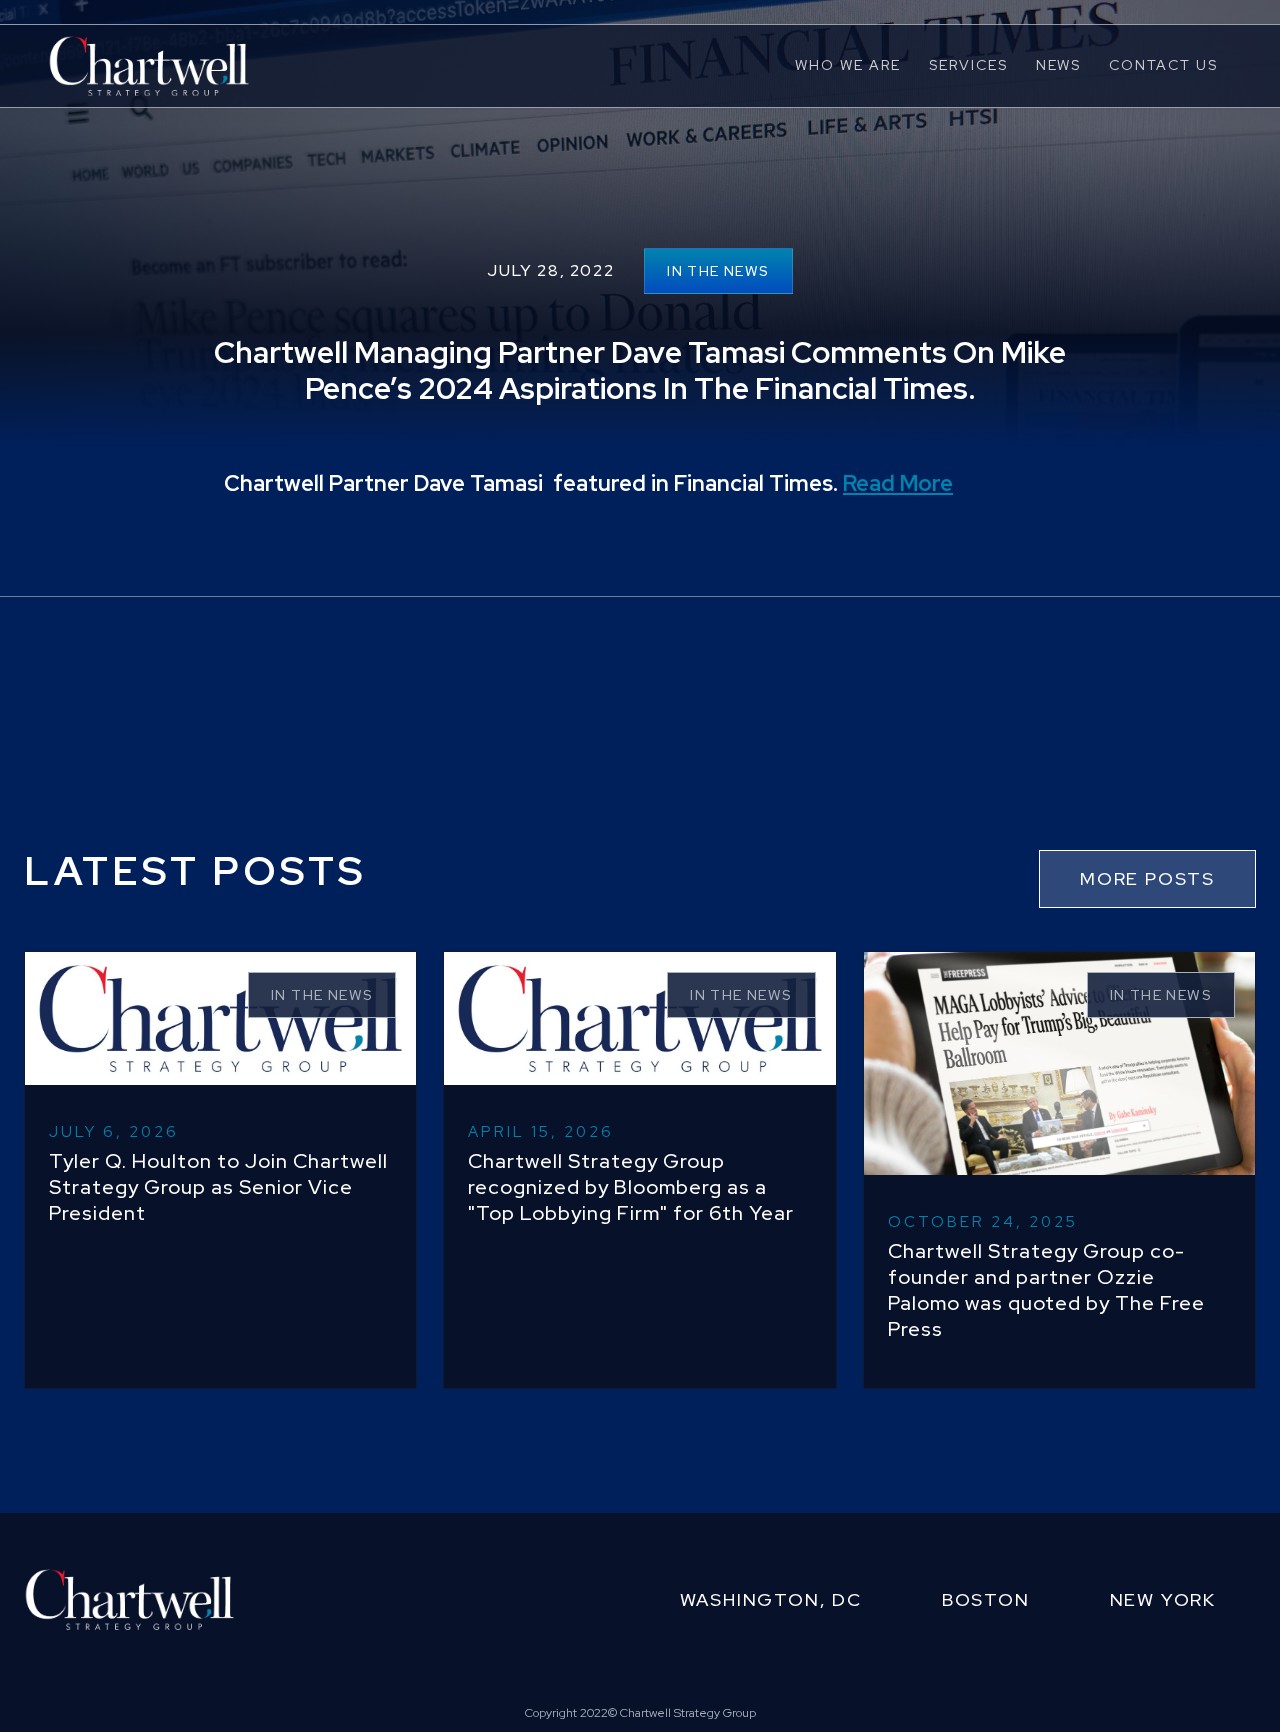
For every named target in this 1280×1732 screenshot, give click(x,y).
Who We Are (848, 65)
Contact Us (1163, 65)
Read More (898, 483)
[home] (149, 65)
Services (968, 65)
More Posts (1147, 878)
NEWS (1059, 65)
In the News (718, 271)
